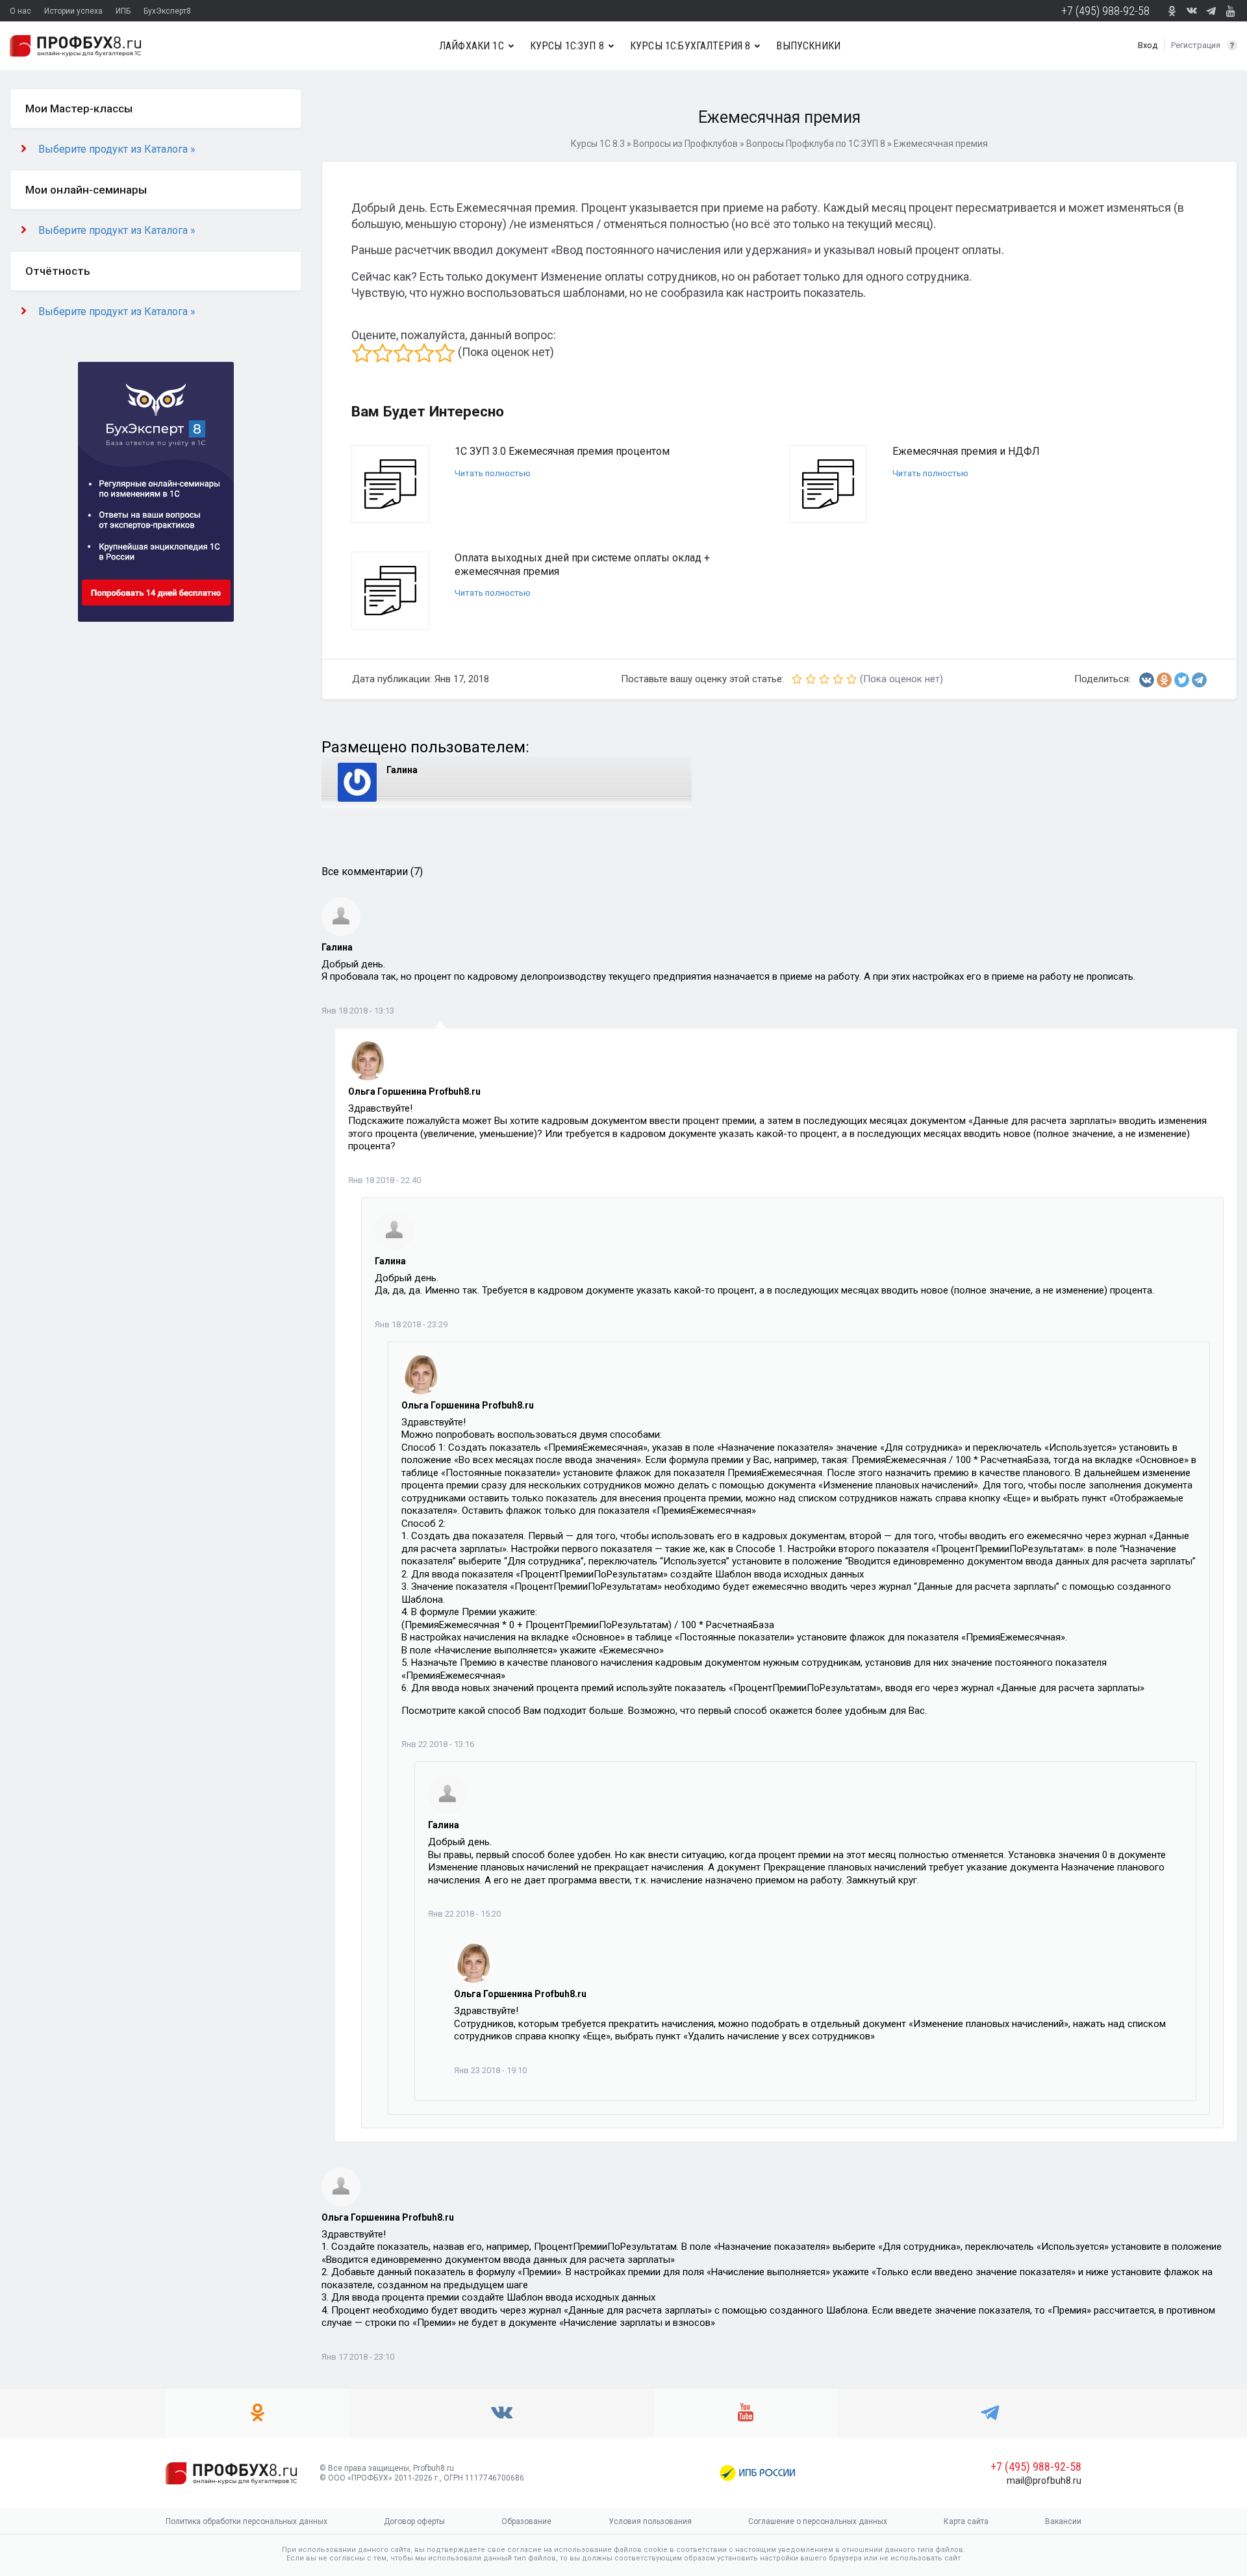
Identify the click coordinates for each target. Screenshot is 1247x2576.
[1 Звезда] (362, 353)
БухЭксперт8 (167, 11)
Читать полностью (493, 473)
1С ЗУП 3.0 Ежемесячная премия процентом (562, 451)
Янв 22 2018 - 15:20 (464, 1914)
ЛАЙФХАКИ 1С (472, 46)
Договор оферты (414, 2521)
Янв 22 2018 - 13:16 (438, 1744)
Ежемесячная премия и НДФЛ (966, 451)
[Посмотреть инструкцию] (1232, 45)
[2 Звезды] (383, 353)
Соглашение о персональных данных (818, 2521)
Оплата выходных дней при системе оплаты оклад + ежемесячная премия (582, 565)
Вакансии (1063, 2521)
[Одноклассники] (1164, 680)
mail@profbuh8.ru (1044, 2480)
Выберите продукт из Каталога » (117, 149)
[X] (1182, 680)
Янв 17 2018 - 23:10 (358, 2357)
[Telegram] (1199, 680)
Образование (526, 2521)
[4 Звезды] (424, 353)
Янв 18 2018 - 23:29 (411, 1324)
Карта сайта (966, 2521)
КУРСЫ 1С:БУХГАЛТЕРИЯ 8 (690, 46)
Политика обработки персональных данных (246, 2521)
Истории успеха (73, 11)
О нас (20, 11)
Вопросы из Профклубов (686, 144)
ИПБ (123, 11)
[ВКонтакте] (1147, 680)
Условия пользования (650, 2521)
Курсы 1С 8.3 (598, 144)
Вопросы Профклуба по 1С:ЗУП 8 (816, 144)
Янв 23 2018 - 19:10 (490, 2070)
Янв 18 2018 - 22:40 (384, 1180)
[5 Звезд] (445, 353)
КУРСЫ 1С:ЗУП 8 (567, 46)
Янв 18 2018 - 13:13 (358, 1011)
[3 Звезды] (403, 353)
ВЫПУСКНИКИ (808, 46)
